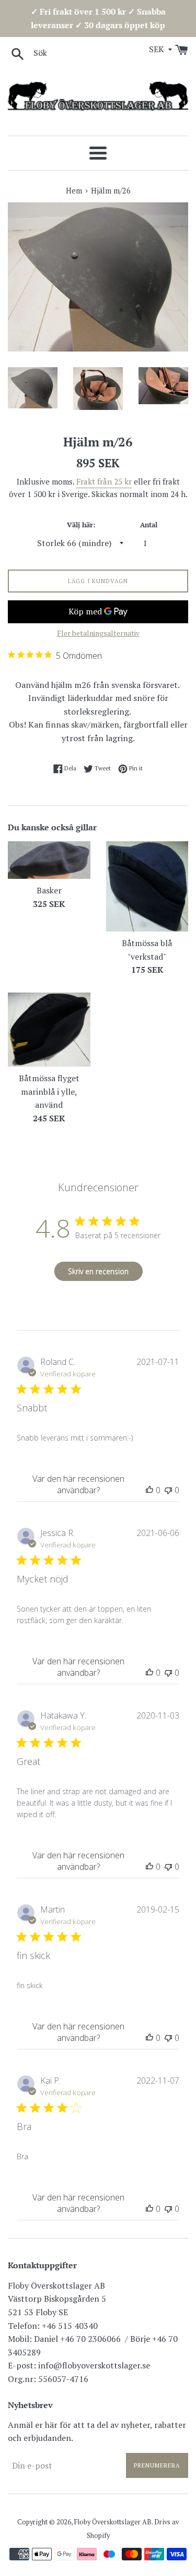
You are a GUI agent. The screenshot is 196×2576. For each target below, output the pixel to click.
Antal (149, 525)
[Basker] (49, 860)
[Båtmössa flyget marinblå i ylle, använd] (49, 1030)
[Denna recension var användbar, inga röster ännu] (149, 1490)
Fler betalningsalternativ (98, 633)
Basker (49, 890)
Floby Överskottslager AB (113, 2522)
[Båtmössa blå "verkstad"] (147, 887)
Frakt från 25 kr (104, 481)
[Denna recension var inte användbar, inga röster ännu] (168, 1490)
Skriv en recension (98, 1271)
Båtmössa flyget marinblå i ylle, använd (49, 1091)
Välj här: (81, 525)
